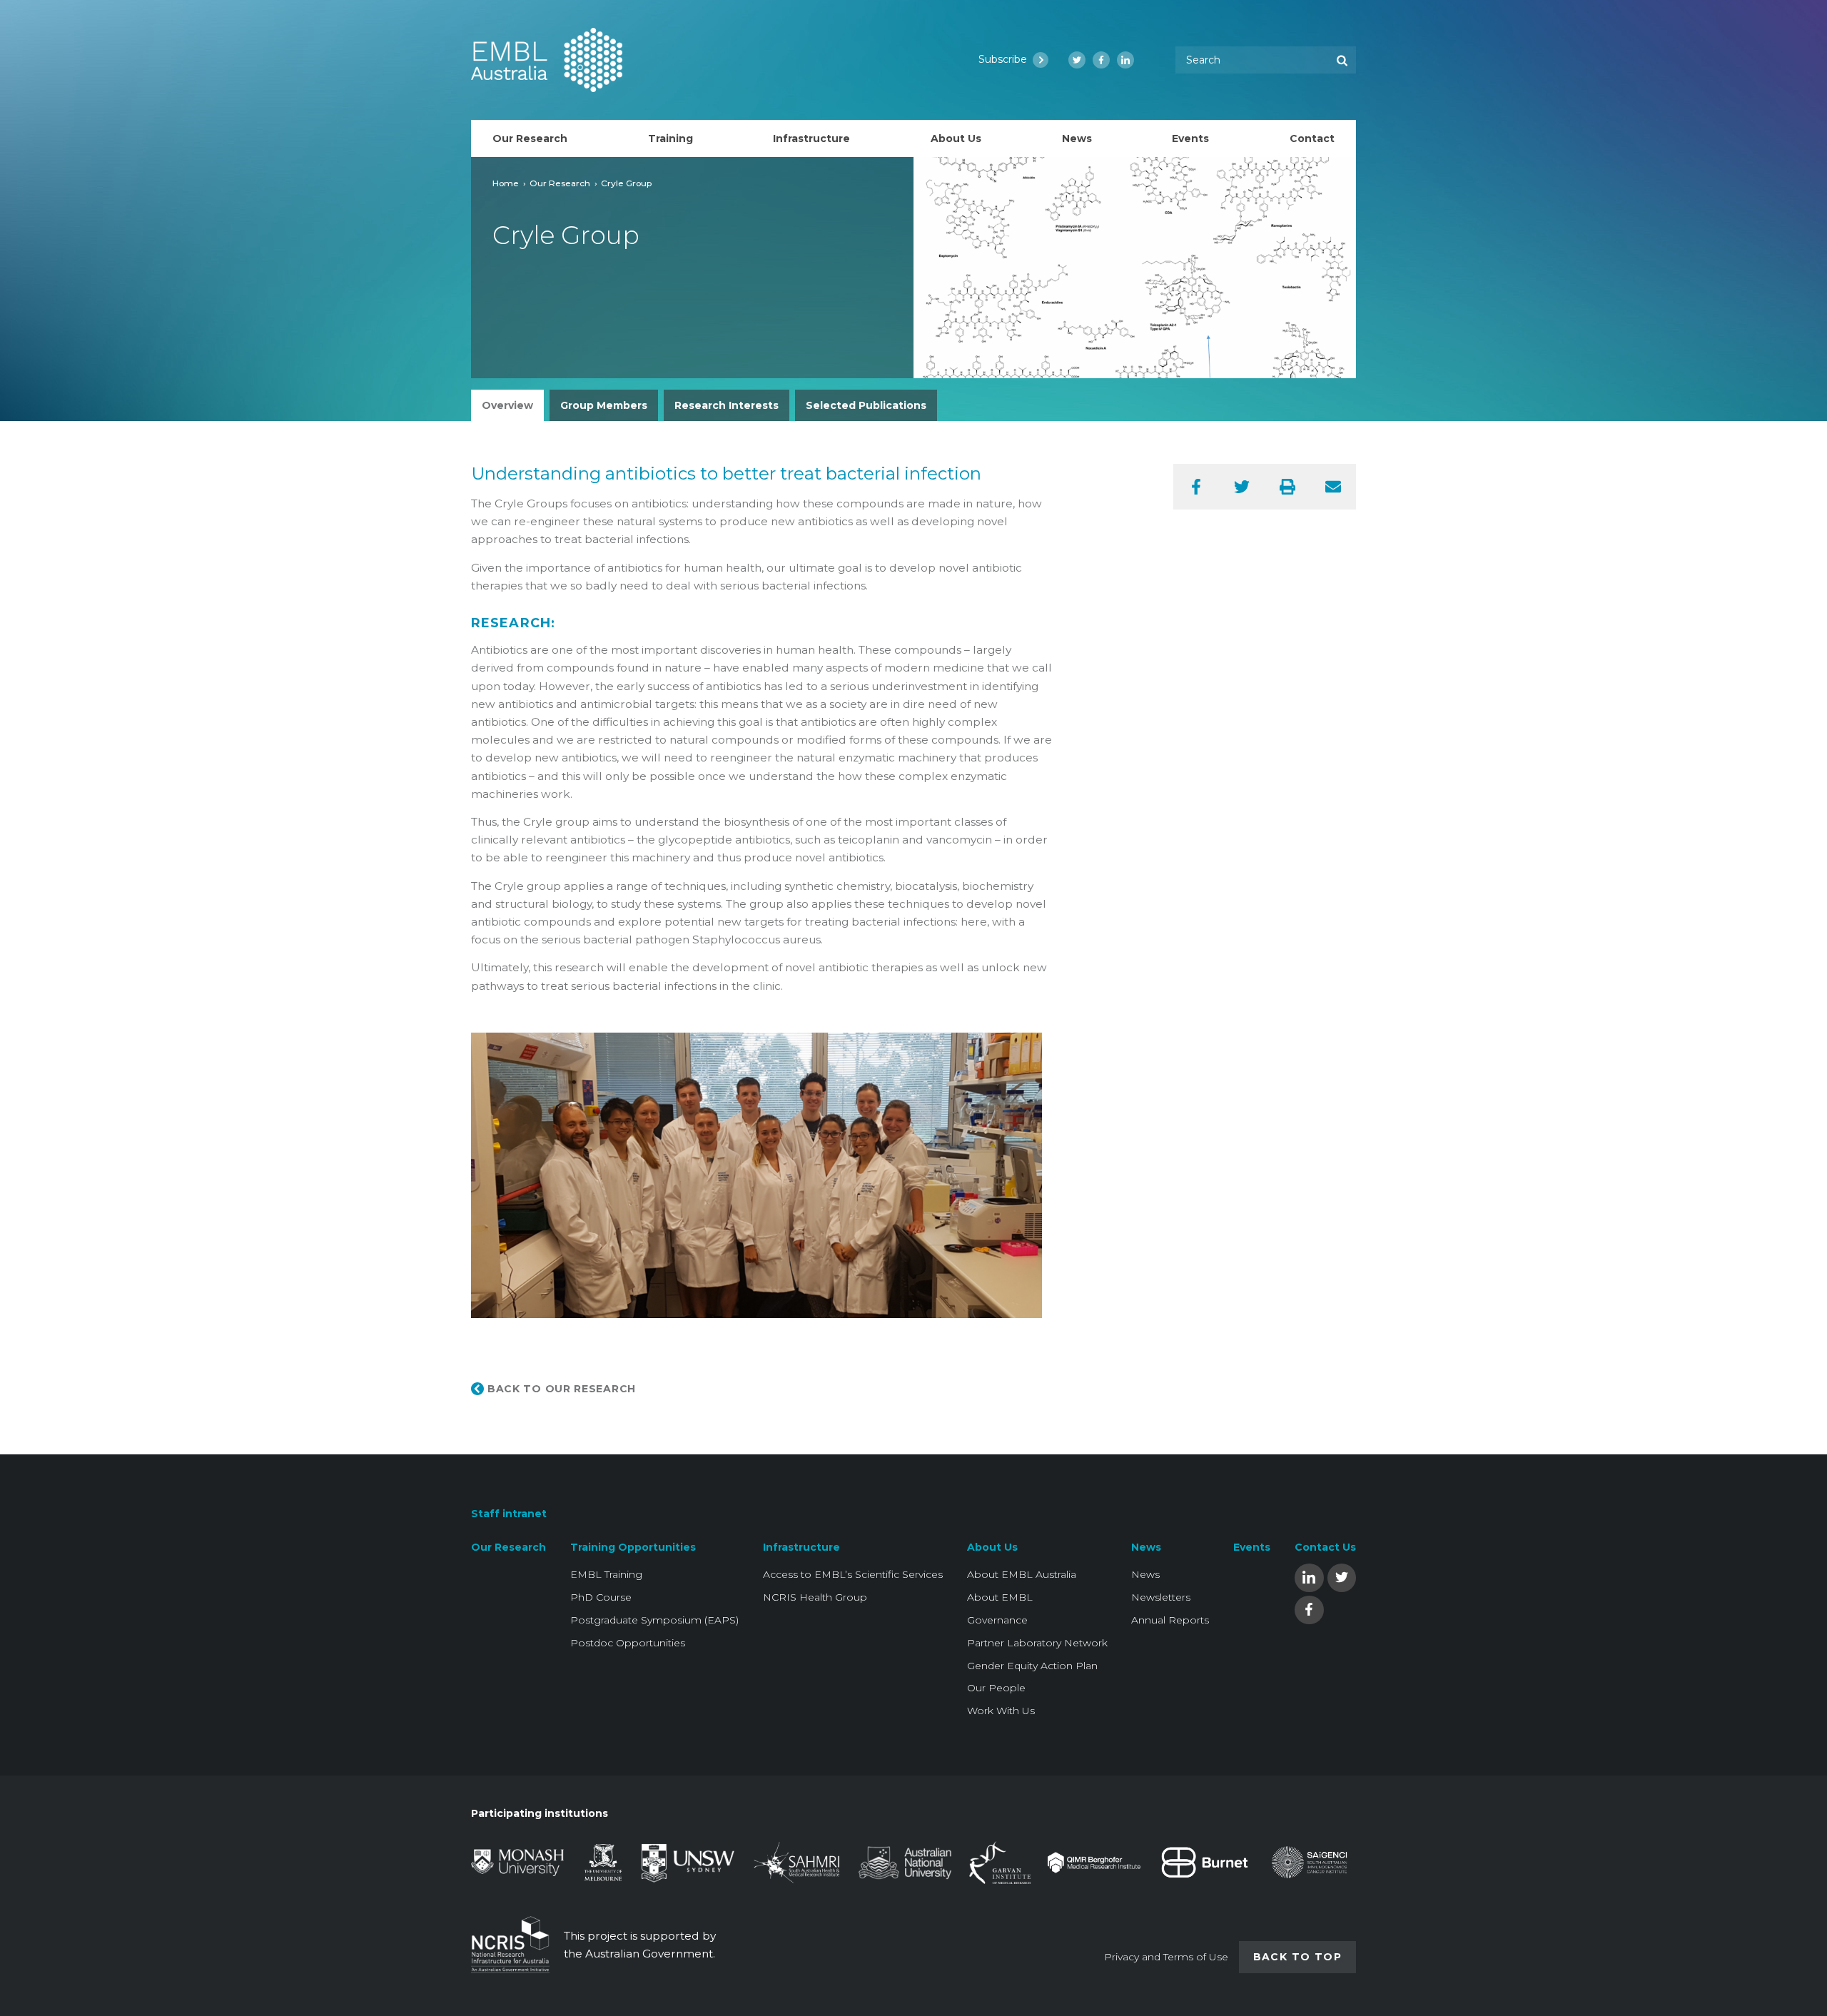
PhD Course (601, 1597)
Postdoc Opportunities (628, 1643)
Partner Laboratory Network (1037, 1643)
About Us (992, 1547)
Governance (997, 1620)
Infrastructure (801, 1547)
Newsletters (1161, 1597)
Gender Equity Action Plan (1032, 1666)
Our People (996, 1688)
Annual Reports (1170, 1620)
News (1146, 1547)
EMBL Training (606, 1574)
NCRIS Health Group (815, 1597)
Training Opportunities (633, 1547)
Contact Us (1325, 1547)
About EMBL (1000, 1597)
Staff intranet (509, 1514)
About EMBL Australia (1022, 1574)
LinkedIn (1309, 1577)
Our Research (560, 183)
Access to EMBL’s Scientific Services (853, 1574)
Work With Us (1001, 1711)
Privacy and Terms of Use (1166, 1957)
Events (1252, 1547)
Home (506, 183)
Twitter (1342, 1577)
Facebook (1309, 1609)
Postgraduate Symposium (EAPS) (654, 1620)
